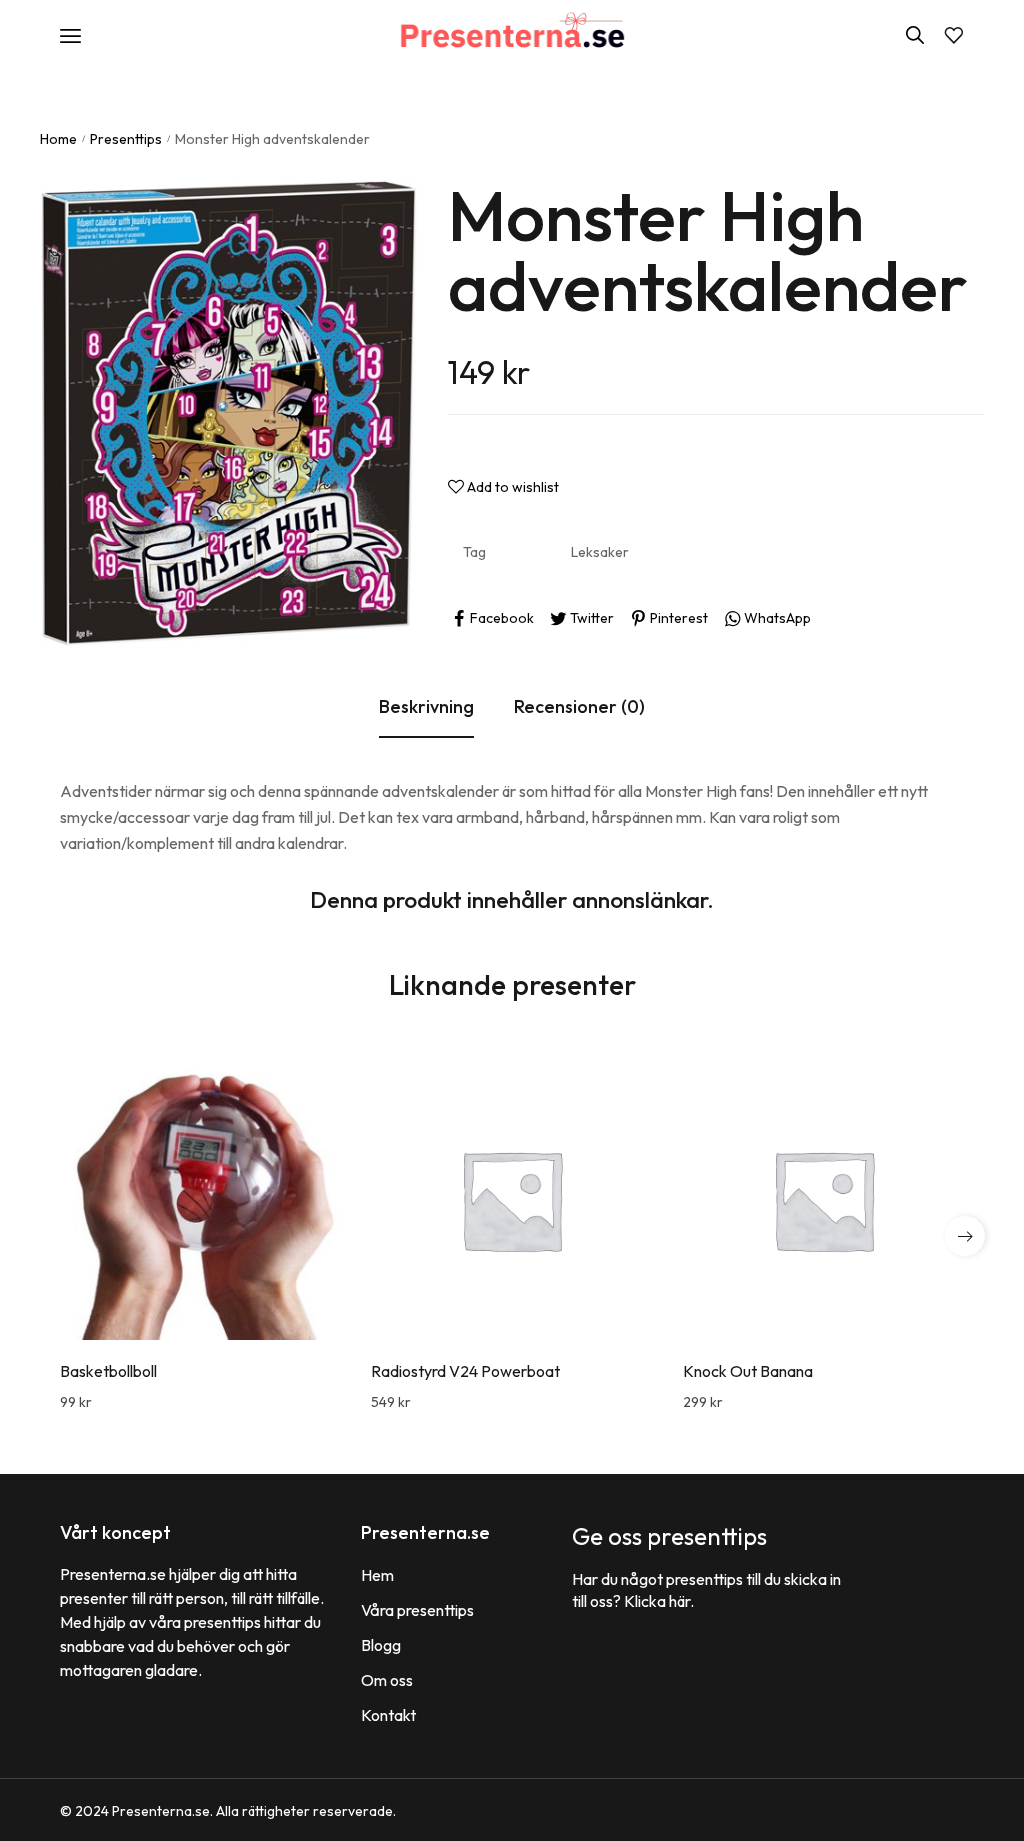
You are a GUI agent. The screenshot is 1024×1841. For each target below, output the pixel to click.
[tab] (426, 708)
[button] (965, 1236)
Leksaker (600, 552)
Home (58, 139)
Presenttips (126, 139)
